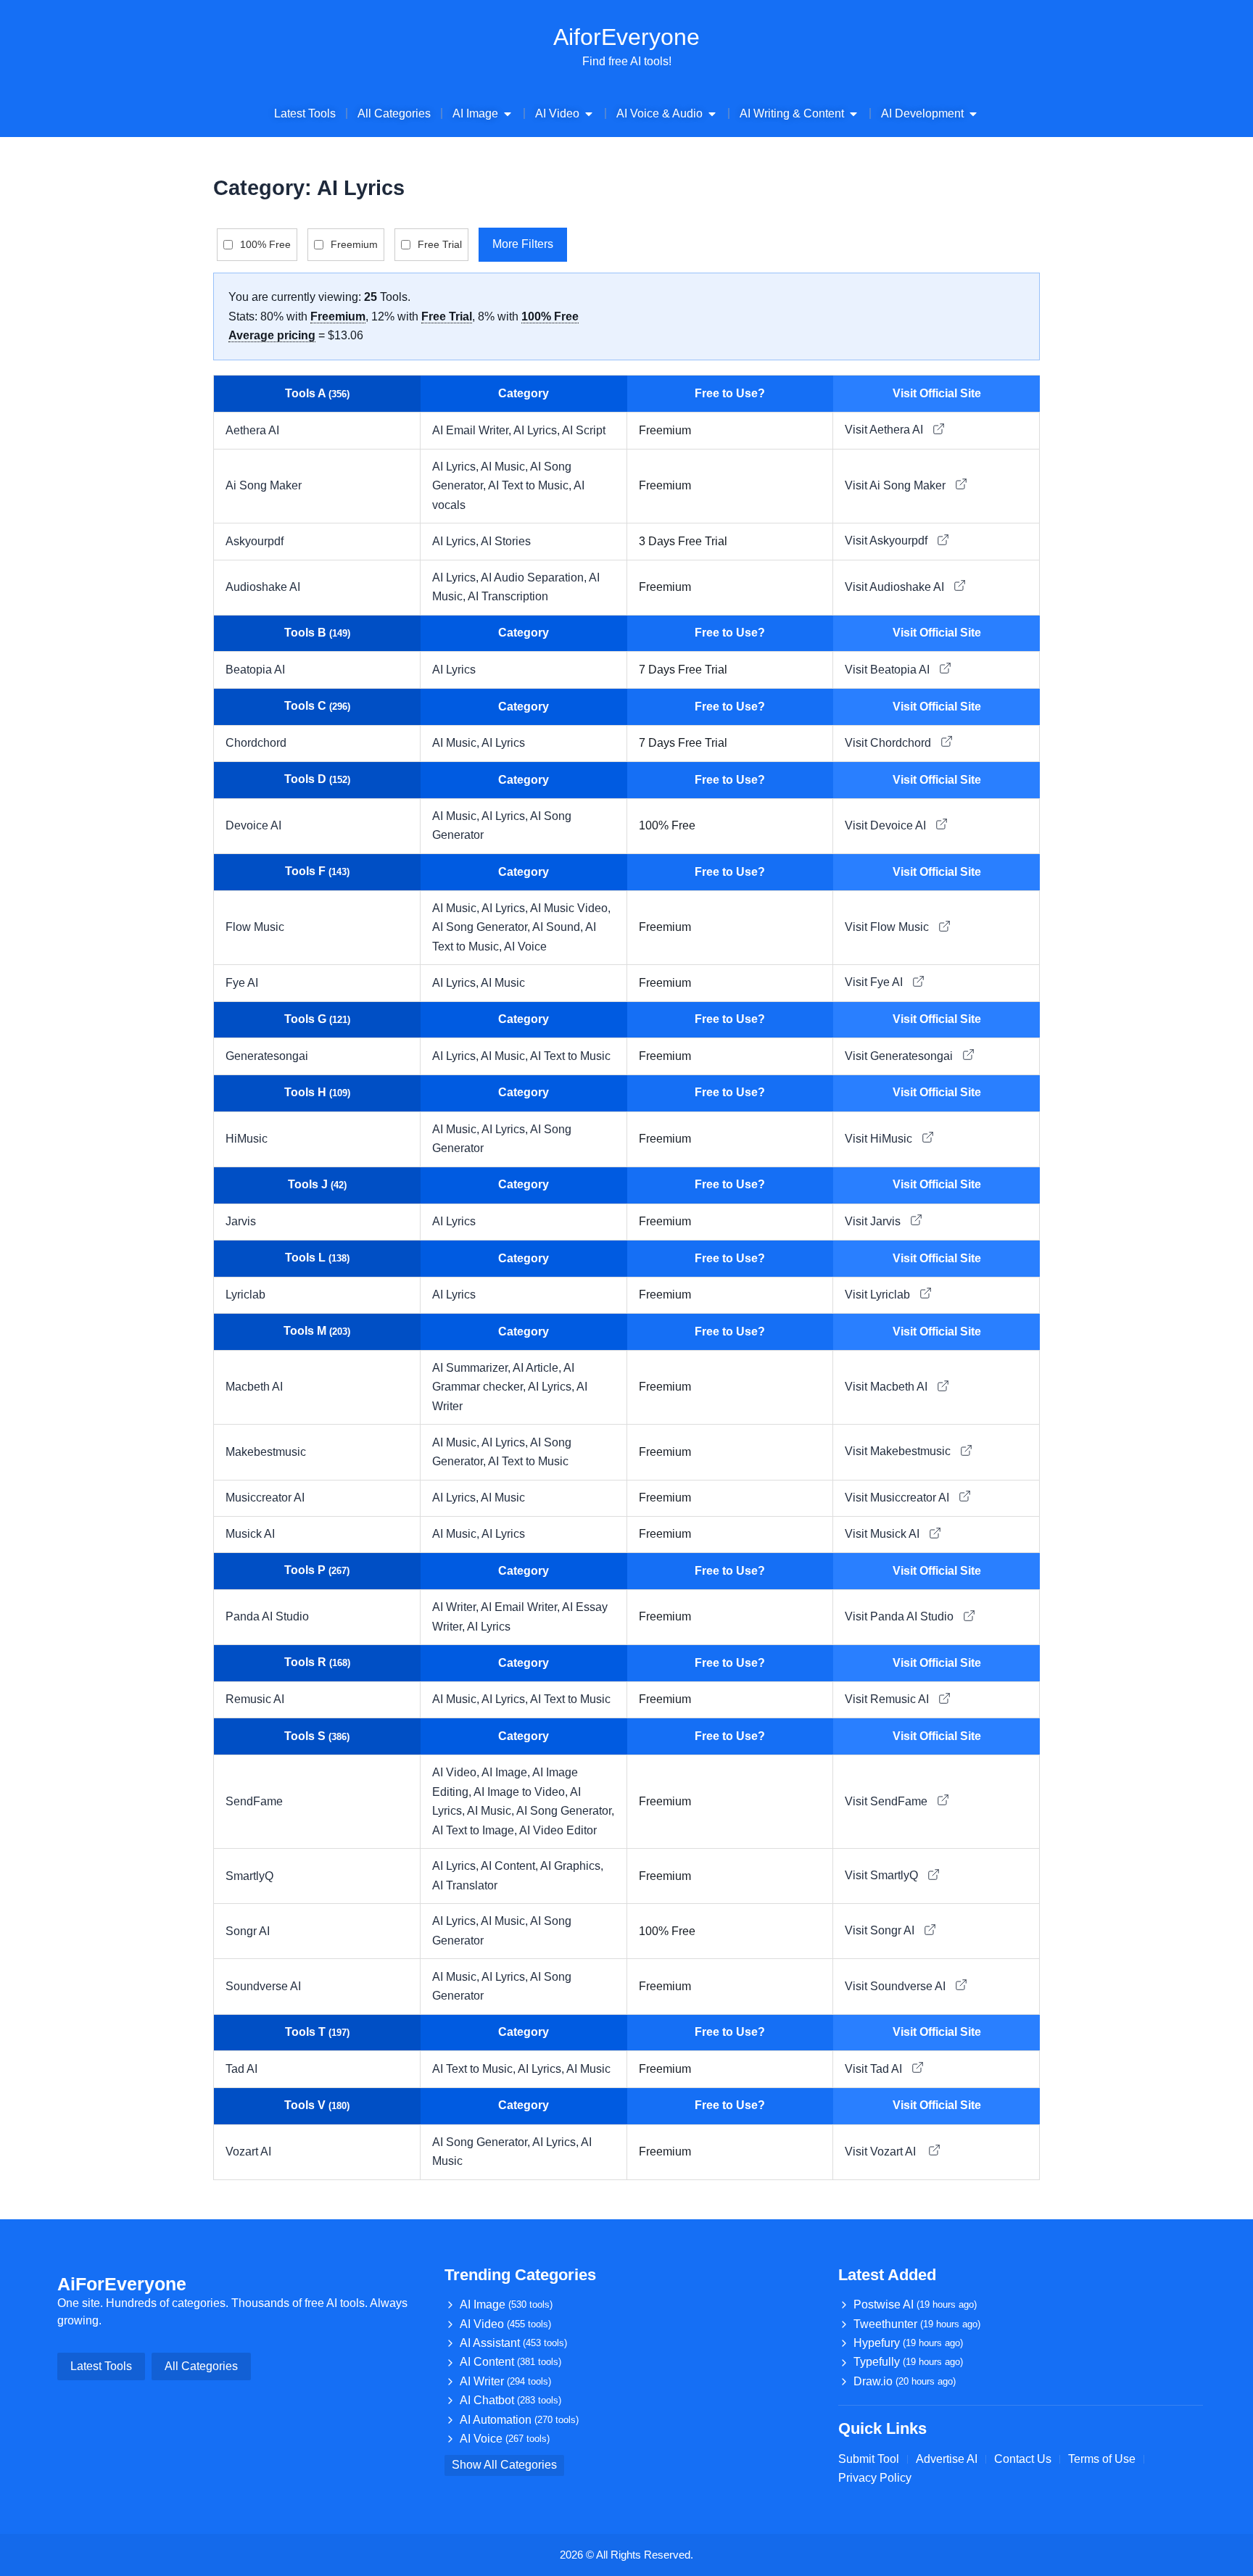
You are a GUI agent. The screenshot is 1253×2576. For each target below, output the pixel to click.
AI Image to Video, (522, 1792)
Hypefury (908, 2343)
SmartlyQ (249, 1876)
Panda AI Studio (267, 1616)
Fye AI (242, 983)
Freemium (354, 244)
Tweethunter (917, 2324)
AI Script (584, 430)
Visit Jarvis (874, 1221)
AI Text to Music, (531, 485)
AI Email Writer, (473, 430)
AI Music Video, (570, 908)
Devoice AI (253, 825)
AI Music (503, 983)
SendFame (254, 1801)
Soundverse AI (263, 1986)
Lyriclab (245, 1295)
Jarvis (241, 1221)
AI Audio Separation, (535, 577)
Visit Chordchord (889, 743)
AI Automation (519, 2420)
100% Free (265, 244)
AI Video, (457, 1772)
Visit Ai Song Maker (897, 485)
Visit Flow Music (888, 927)
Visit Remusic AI (888, 1699)
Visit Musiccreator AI (898, 1498)
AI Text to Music (570, 1056)
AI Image (506, 2304)
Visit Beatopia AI (889, 670)
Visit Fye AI (875, 982)
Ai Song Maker (264, 485)
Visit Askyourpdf (888, 541)
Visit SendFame (888, 1801)
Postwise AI (915, 2304)
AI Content (510, 2362)
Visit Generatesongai (900, 1056)
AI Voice (525, 947)
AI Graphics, (572, 1866)
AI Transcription (508, 596)
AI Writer (505, 2381)
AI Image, (507, 1772)
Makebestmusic (266, 1452)
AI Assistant (513, 2343)
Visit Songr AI (881, 1930)
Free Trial (440, 244)
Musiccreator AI (265, 1498)
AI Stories (506, 541)
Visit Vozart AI (883, 2152)
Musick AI (250, 1534)
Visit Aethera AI (885, 430)
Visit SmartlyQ (883, 1875)
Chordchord (256, 743)
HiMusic (247, 1139)
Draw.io (905, 2381)
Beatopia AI (255, 670)
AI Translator (465, 1885)
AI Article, (538, 1368)
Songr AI (248, 1931)
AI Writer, (456, 1607)
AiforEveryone (626, 37)
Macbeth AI (254, 1387)
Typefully (908, 2362)
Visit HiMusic (880, 1139)
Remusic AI (255, 1699)
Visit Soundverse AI (897, 1986)
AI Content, (510, 1866)
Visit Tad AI (875, 2069)
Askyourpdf (255, 541)
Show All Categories (504, 2465)
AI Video (505, 2324)
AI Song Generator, (482, 927)
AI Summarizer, (472, 1368)
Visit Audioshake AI (896, 587)
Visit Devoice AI (887, 825)
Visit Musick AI (884, 1534)
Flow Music (255, 927)
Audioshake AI (263, 587)
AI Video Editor (558, 1830)
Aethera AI (252, 430)
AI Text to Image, (476, 1830)
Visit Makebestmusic (899, 1451)
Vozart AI (250, 2152)
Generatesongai (267, 1056)
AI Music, (505, 467)
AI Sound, (559, 927)
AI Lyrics (454, 670)
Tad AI (241, 2069)
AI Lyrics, (538, 430)
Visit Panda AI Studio (901, 1616)
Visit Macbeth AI (888, 1387)
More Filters (523, 244)
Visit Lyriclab (879, 1295)
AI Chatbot (510, 2400)
